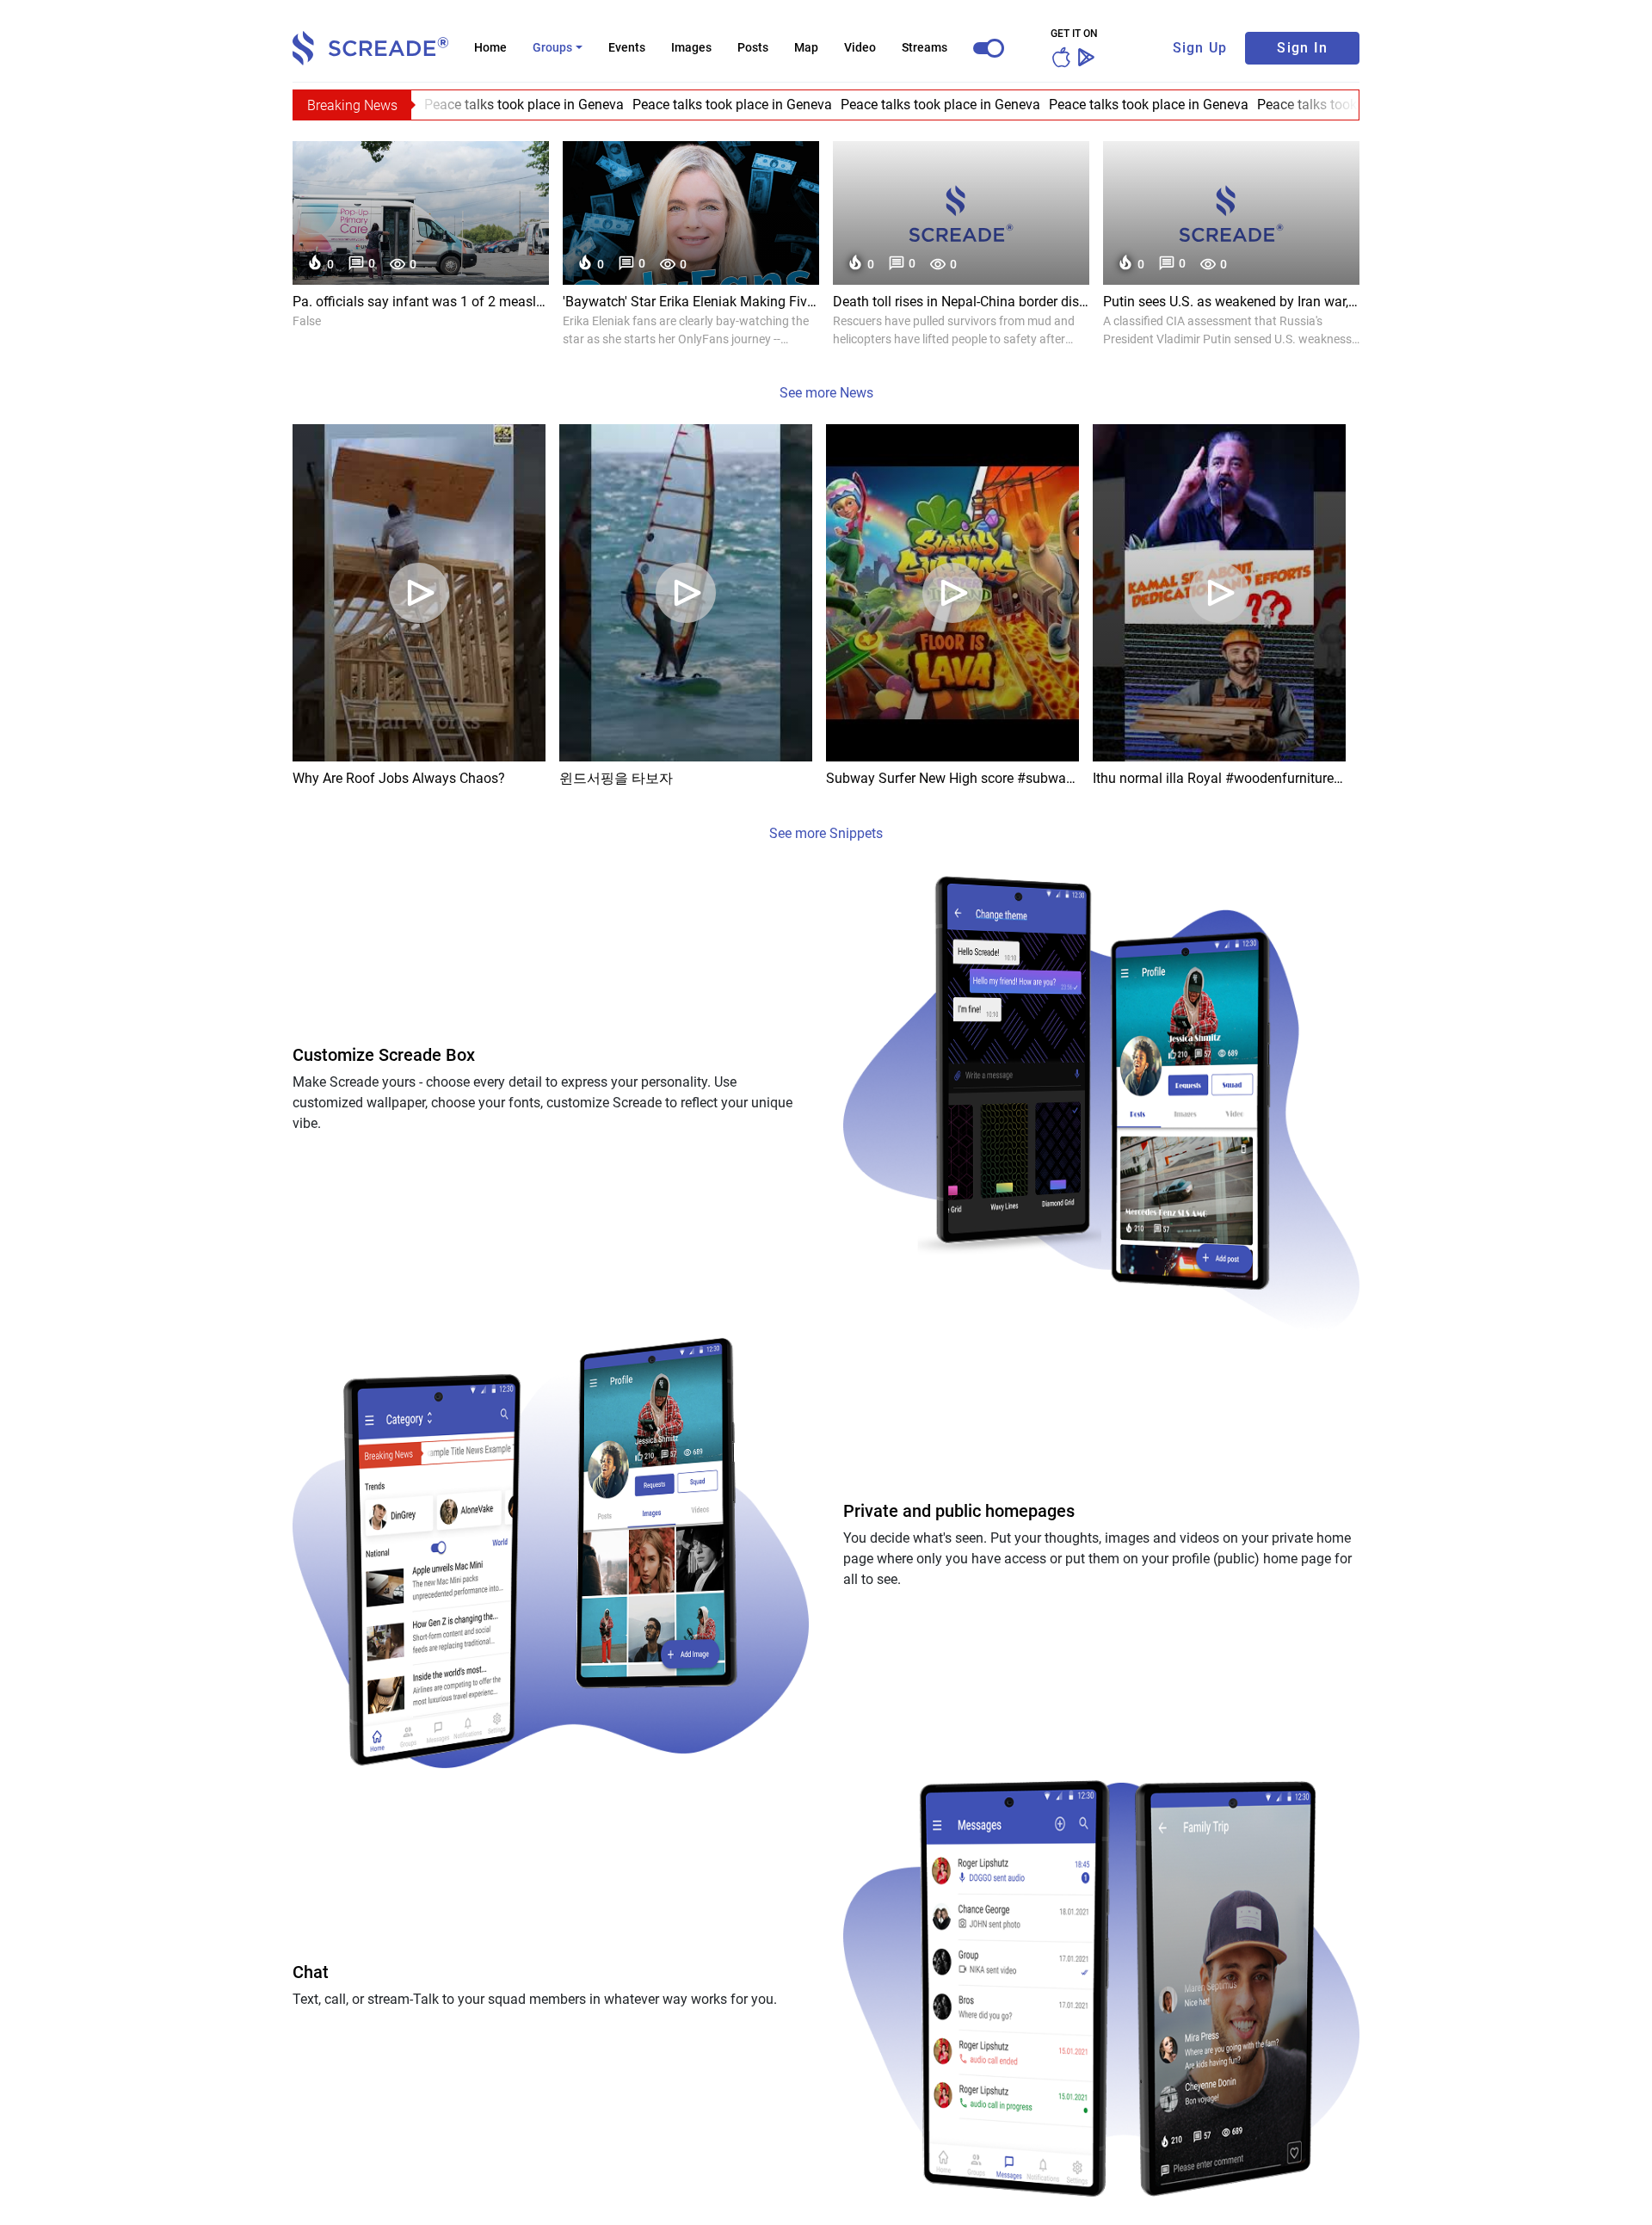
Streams (925, 47)
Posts (753, 47)
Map (806, 47)
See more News (826, 393)
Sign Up (1200, 48)
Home (490, 47)
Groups (552, 47)
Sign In (1302, 48)
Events (627, 47)
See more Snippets (826, 833)
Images (691, 47)
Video (860, 47)
